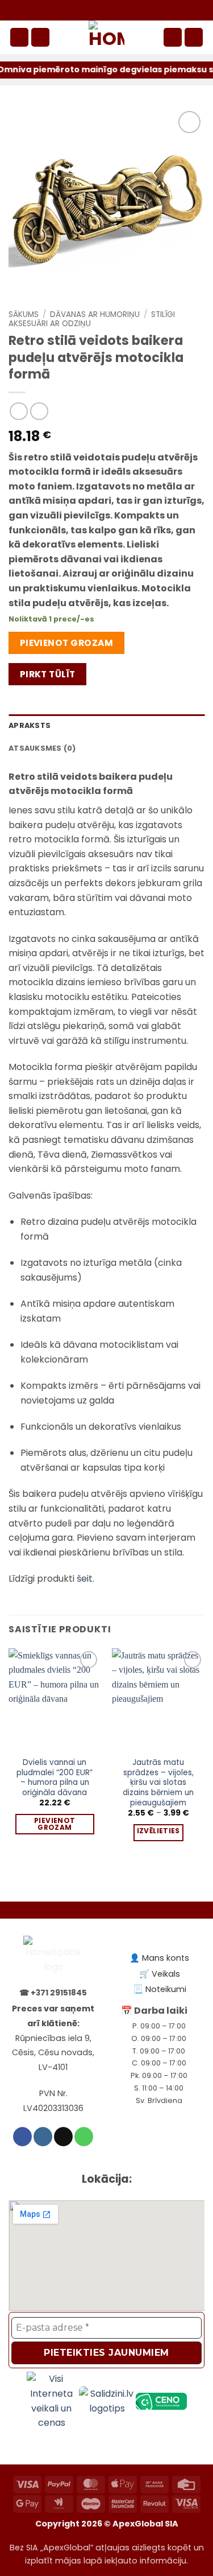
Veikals (166, 1974)
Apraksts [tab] (30, 725)
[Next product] (18, 411)
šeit (85, 1579)
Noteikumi (166, 1989)
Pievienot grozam (66, 643)
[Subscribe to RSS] (137, 10)
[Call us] (124, 10)
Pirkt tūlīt (48, 674)
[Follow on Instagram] (97, 10)
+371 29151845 (59, 1993)
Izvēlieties (158, 1831)
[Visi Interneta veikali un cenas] (53, 2400)
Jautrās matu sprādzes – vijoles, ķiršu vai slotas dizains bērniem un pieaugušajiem (158, 1783)
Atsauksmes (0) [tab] (42, 748)
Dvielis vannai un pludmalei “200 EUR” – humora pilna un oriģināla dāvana (55, 1778)
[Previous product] (39, 411)
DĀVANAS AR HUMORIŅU (95, 314)
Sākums (24, 314)
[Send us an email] (111, 10)
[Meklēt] (40, 37)
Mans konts (166, 1958)
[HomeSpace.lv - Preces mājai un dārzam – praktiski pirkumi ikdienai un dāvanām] (107, 37)
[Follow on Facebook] (84, 10)
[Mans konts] (173, 37)
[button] (19, 37)
